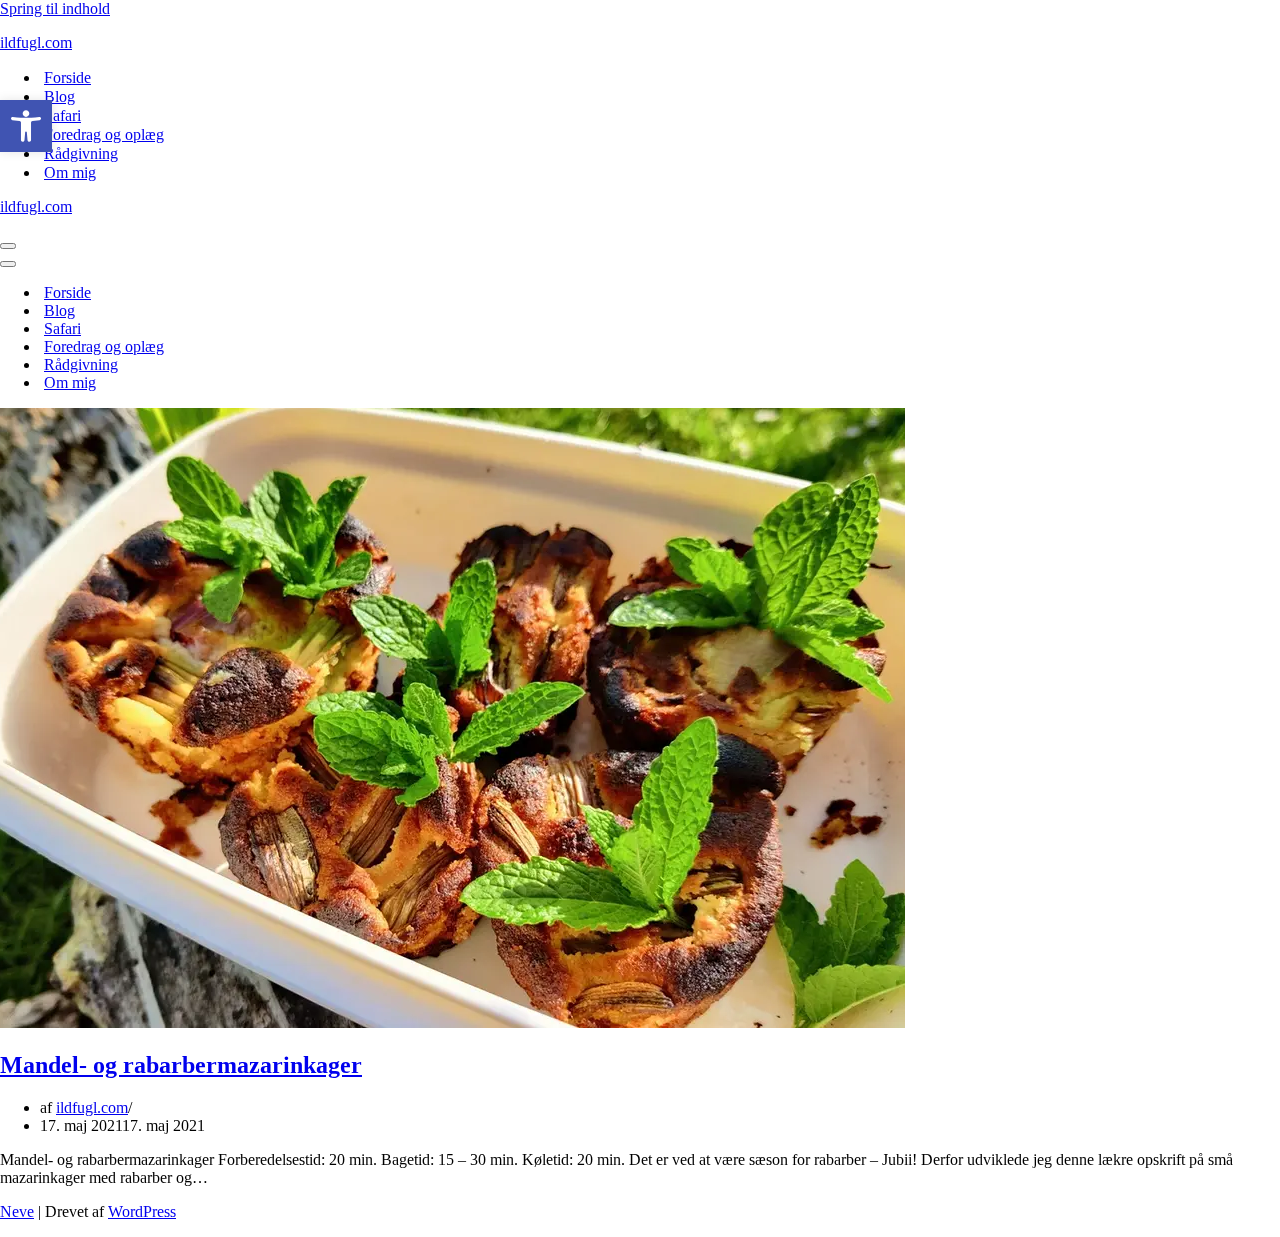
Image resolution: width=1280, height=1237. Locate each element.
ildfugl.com (92, 1107)
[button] (26, 126)
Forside (67, 77)
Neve (17, 1211)
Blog (59, 96)
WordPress (142, 1211)
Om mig (70, 172)
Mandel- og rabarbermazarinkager (181, 1065)
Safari (62, 115)
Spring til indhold (55, 8)
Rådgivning (81, 153)
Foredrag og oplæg (104, 134)
